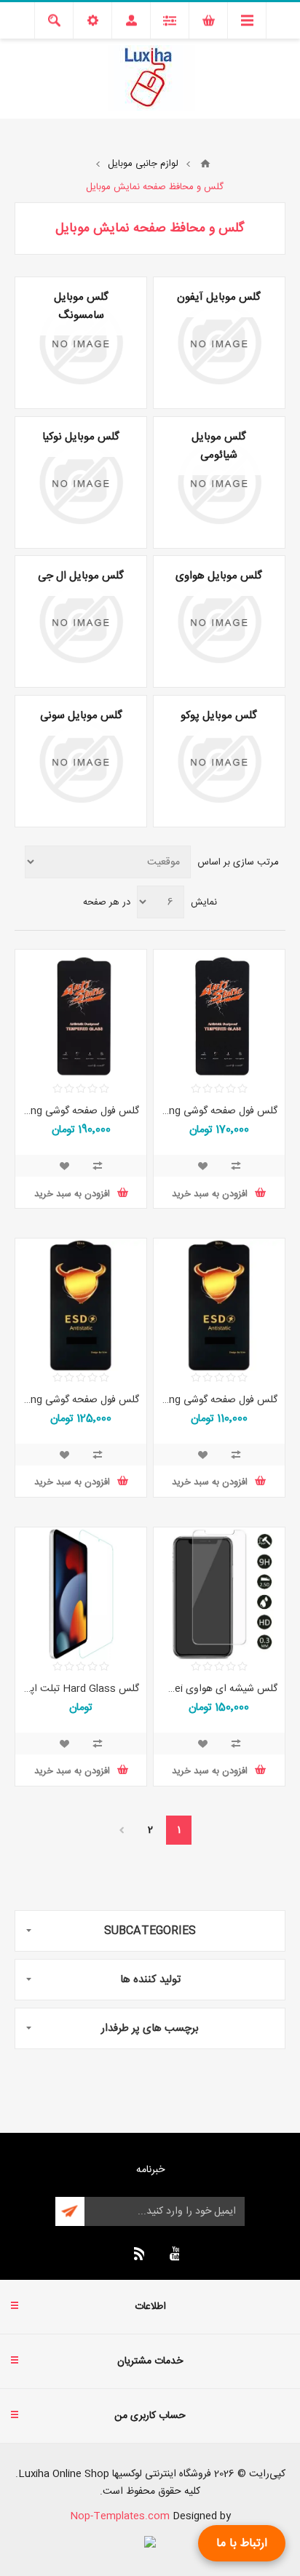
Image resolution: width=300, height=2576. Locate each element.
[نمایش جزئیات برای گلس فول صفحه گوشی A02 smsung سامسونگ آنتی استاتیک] (219, 1305)
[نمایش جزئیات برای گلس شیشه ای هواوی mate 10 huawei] (219, 1594)
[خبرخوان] (137, 2254)
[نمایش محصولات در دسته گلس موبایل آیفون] (219, 343)
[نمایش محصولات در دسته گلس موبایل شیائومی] (219, 482)
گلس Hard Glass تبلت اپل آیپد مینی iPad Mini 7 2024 (81, 1689)
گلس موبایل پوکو (219, 716)
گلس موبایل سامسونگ (81, 306)
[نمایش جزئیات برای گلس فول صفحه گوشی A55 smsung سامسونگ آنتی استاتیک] (81, 1017)
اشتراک (70, 2211)
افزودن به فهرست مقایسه (236, 1166)
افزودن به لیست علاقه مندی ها (202, 1166)
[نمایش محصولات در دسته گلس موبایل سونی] (81, 761)
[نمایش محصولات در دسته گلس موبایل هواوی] (219, 621)
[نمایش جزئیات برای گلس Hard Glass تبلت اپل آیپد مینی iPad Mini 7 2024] (81, 1594)
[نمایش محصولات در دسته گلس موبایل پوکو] (219, 761)
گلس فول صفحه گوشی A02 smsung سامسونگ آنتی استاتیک (219, 1400)
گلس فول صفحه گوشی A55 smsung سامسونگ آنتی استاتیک (81, 1111)
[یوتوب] (172, 2254)
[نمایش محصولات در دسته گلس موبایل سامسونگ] (81, 343)
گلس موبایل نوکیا (81, 437)
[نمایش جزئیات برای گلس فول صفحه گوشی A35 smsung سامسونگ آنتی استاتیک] (219, 1017)
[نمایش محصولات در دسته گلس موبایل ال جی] (81, 621)
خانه (205, 164)
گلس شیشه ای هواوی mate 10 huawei (219, 1689)
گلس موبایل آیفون (219, 297)
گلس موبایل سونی (81, 716)
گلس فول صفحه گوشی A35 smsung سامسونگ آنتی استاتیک (219, 1111)
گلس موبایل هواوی (219, 576)
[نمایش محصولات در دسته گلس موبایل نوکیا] (81, 482)
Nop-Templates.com (120, 2516)
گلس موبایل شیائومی (219, 446)
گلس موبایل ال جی (81, 576)
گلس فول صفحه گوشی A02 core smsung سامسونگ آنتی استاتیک (81, 1400)
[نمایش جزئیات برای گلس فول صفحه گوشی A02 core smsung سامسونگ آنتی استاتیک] (81, 1305)
